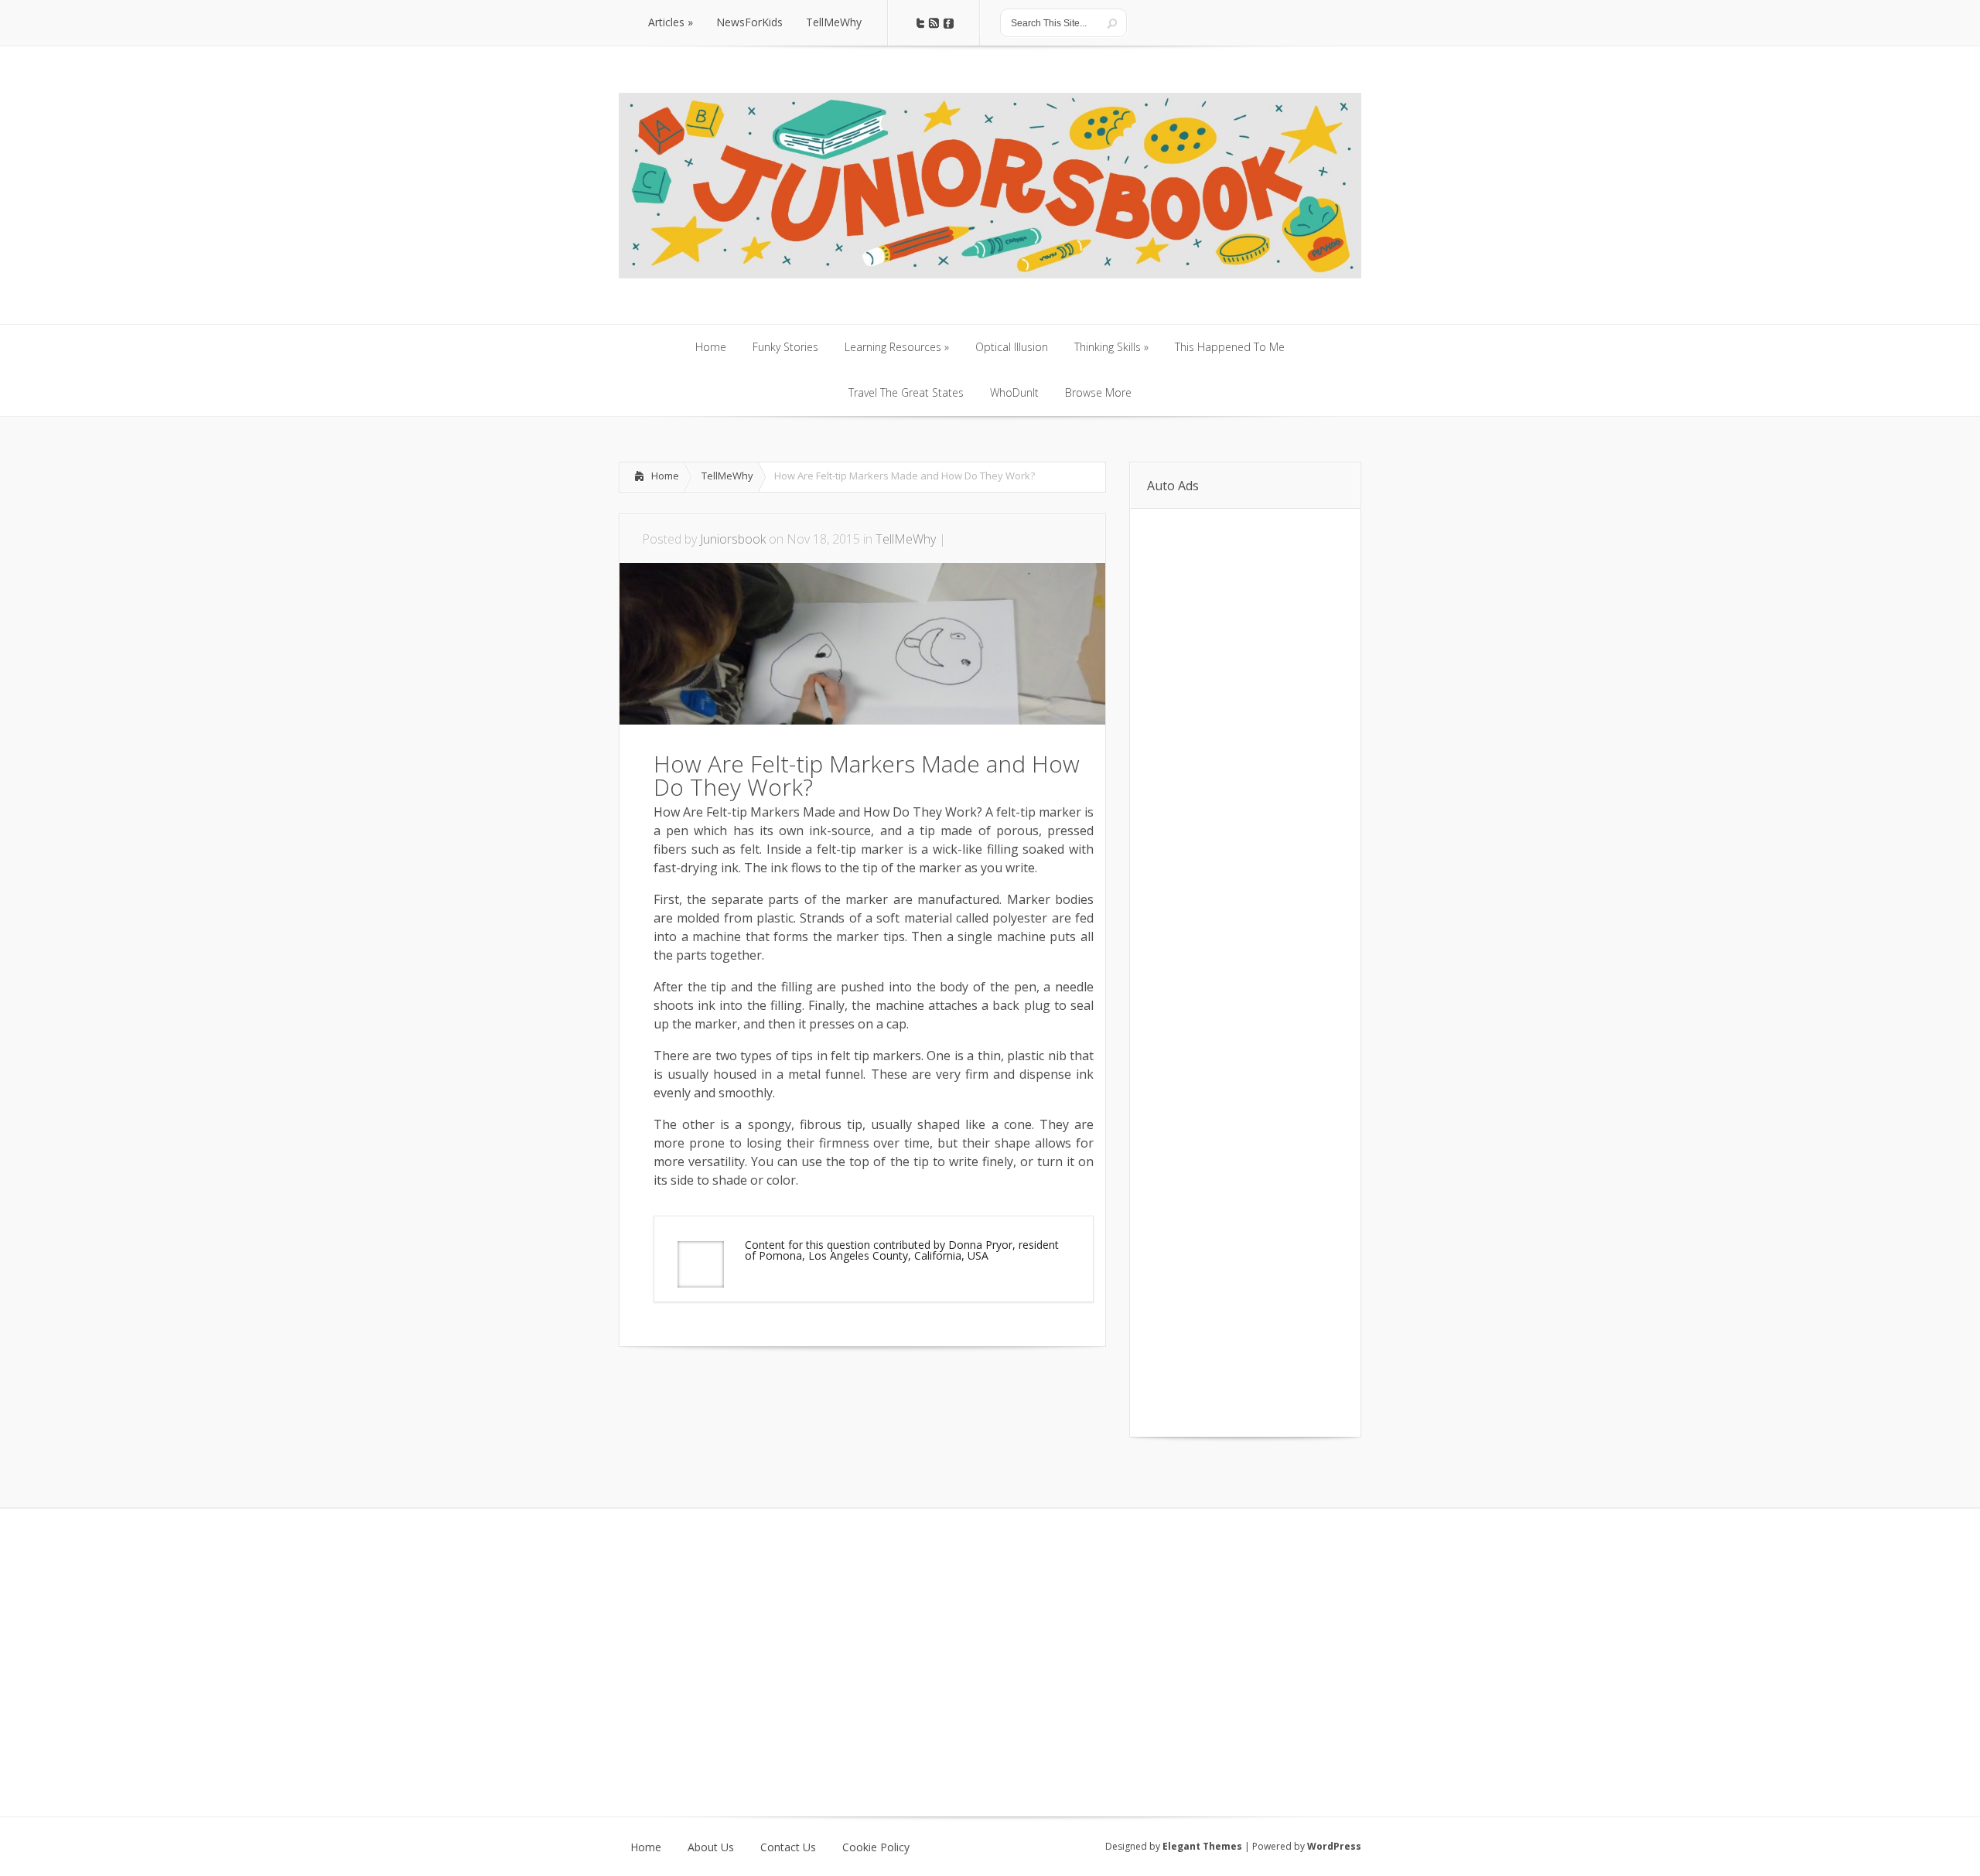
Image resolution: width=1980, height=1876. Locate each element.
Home (665, 476)
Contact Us (788, 1847)
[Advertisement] (800, 1393)
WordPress (1334, 1846)
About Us (711, 1847)
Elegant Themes (1202, 1846)
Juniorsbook (733, 539)
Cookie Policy (876, 1847)
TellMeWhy (727, 476)
